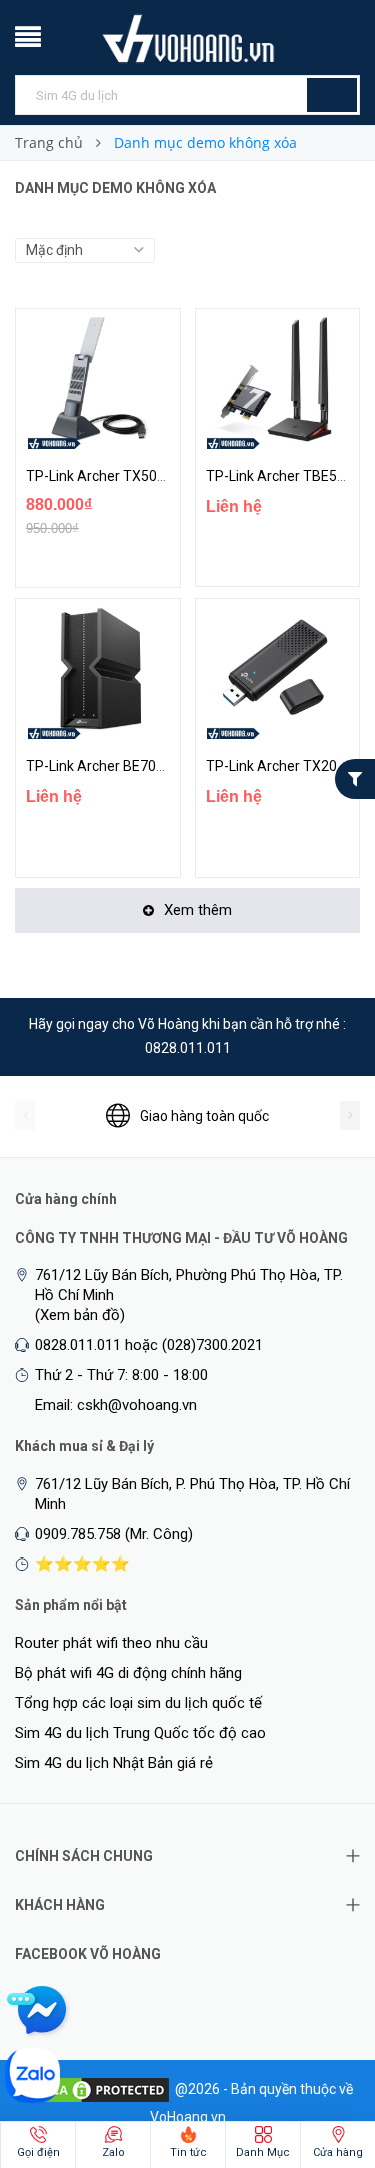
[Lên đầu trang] (320, 2048)
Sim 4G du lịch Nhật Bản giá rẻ (114, 1763)
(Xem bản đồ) (80, 1315)
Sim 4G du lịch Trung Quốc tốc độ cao (140, 1733)
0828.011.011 (188, 1048)
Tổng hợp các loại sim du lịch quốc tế (138, 1703)
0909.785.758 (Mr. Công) (114, 1534)
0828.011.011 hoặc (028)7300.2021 (149, 1345)
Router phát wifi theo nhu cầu (111, 1643)
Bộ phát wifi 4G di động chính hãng (128, 1673)
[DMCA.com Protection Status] (97, 2089)
